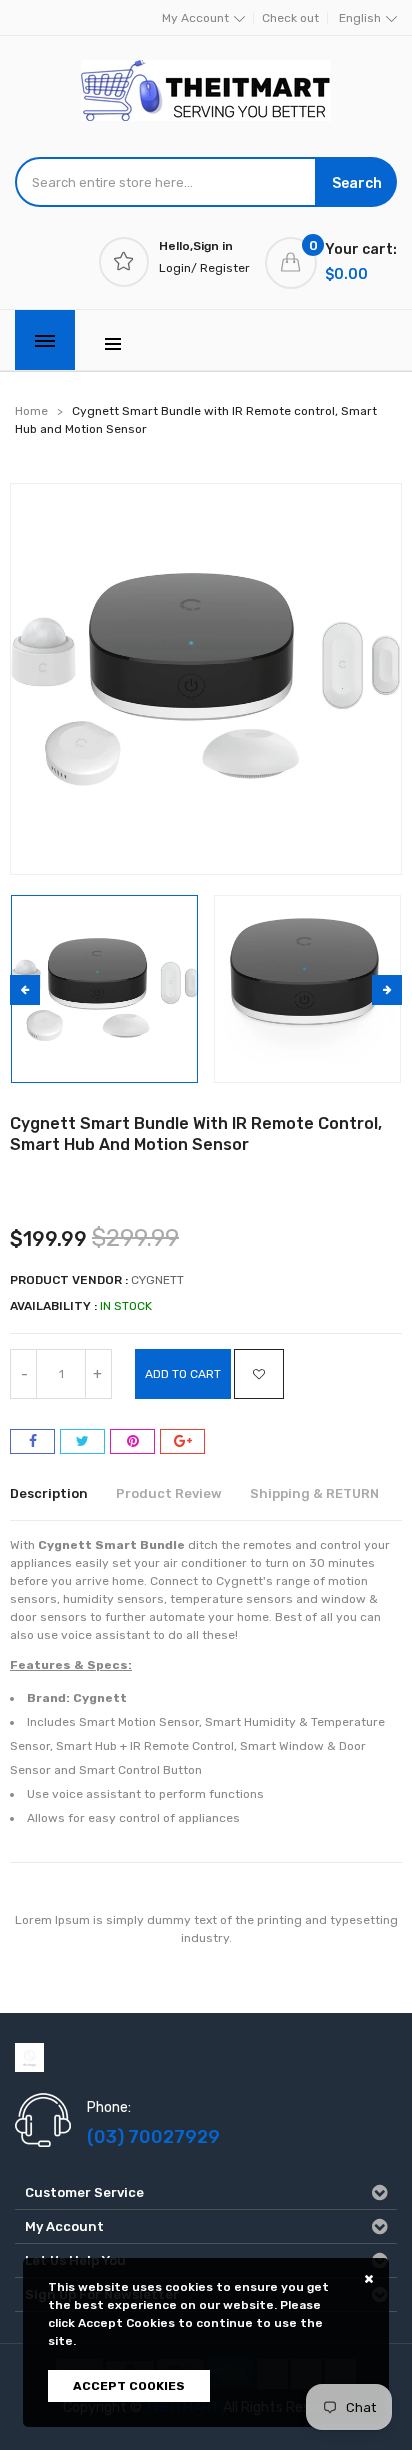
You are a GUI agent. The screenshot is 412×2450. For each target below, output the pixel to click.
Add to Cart (183, 1374)
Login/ (178, 268)
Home (31, 411)
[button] (387, 990)
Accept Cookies (129, 2386)
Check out (290, 18)
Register (225, 268)
